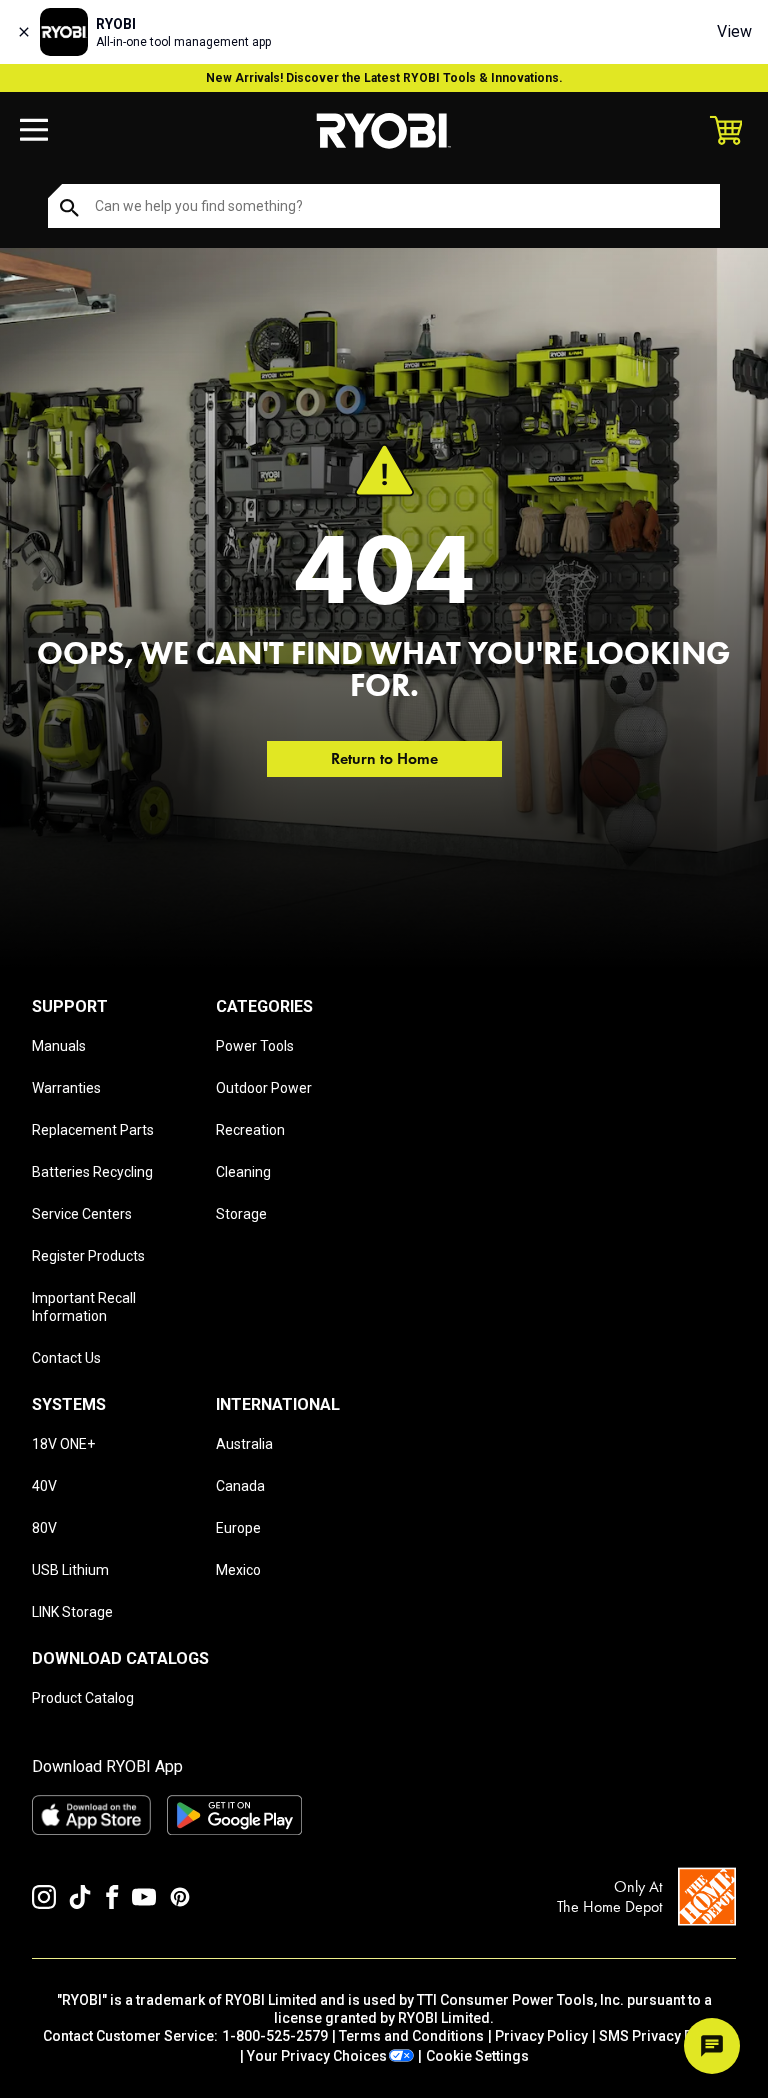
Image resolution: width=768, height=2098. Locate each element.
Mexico (238, 1570)
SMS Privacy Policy (662, 2036)
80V (44, 1528)
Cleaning (243, 1172)
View (734, 31)
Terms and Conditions (411, 2036)
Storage (241, 1214)
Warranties (66, 1088)
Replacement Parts (93, 1130)
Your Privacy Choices (317, 2056)
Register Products (88, 1256)
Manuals (59, 1046)
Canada (240, 1486)
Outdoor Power (264, 1088)
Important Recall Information (84, 1307)
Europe (238, 1528)
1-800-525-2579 (275, 2036)
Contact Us (66, 1358)
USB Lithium (70, 1570)
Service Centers (82, 1214)
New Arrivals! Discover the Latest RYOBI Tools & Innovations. (384, 78)
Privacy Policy (541, 2036)
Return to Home (384, 758)
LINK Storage (72, 1612)
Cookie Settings (477, 2056)
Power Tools (255, 1046)
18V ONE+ (63, 1444)
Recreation (250, 1130)
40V (44, 1486)
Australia (244, 1444)
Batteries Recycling (92, 1172)
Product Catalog (83, 1698)
